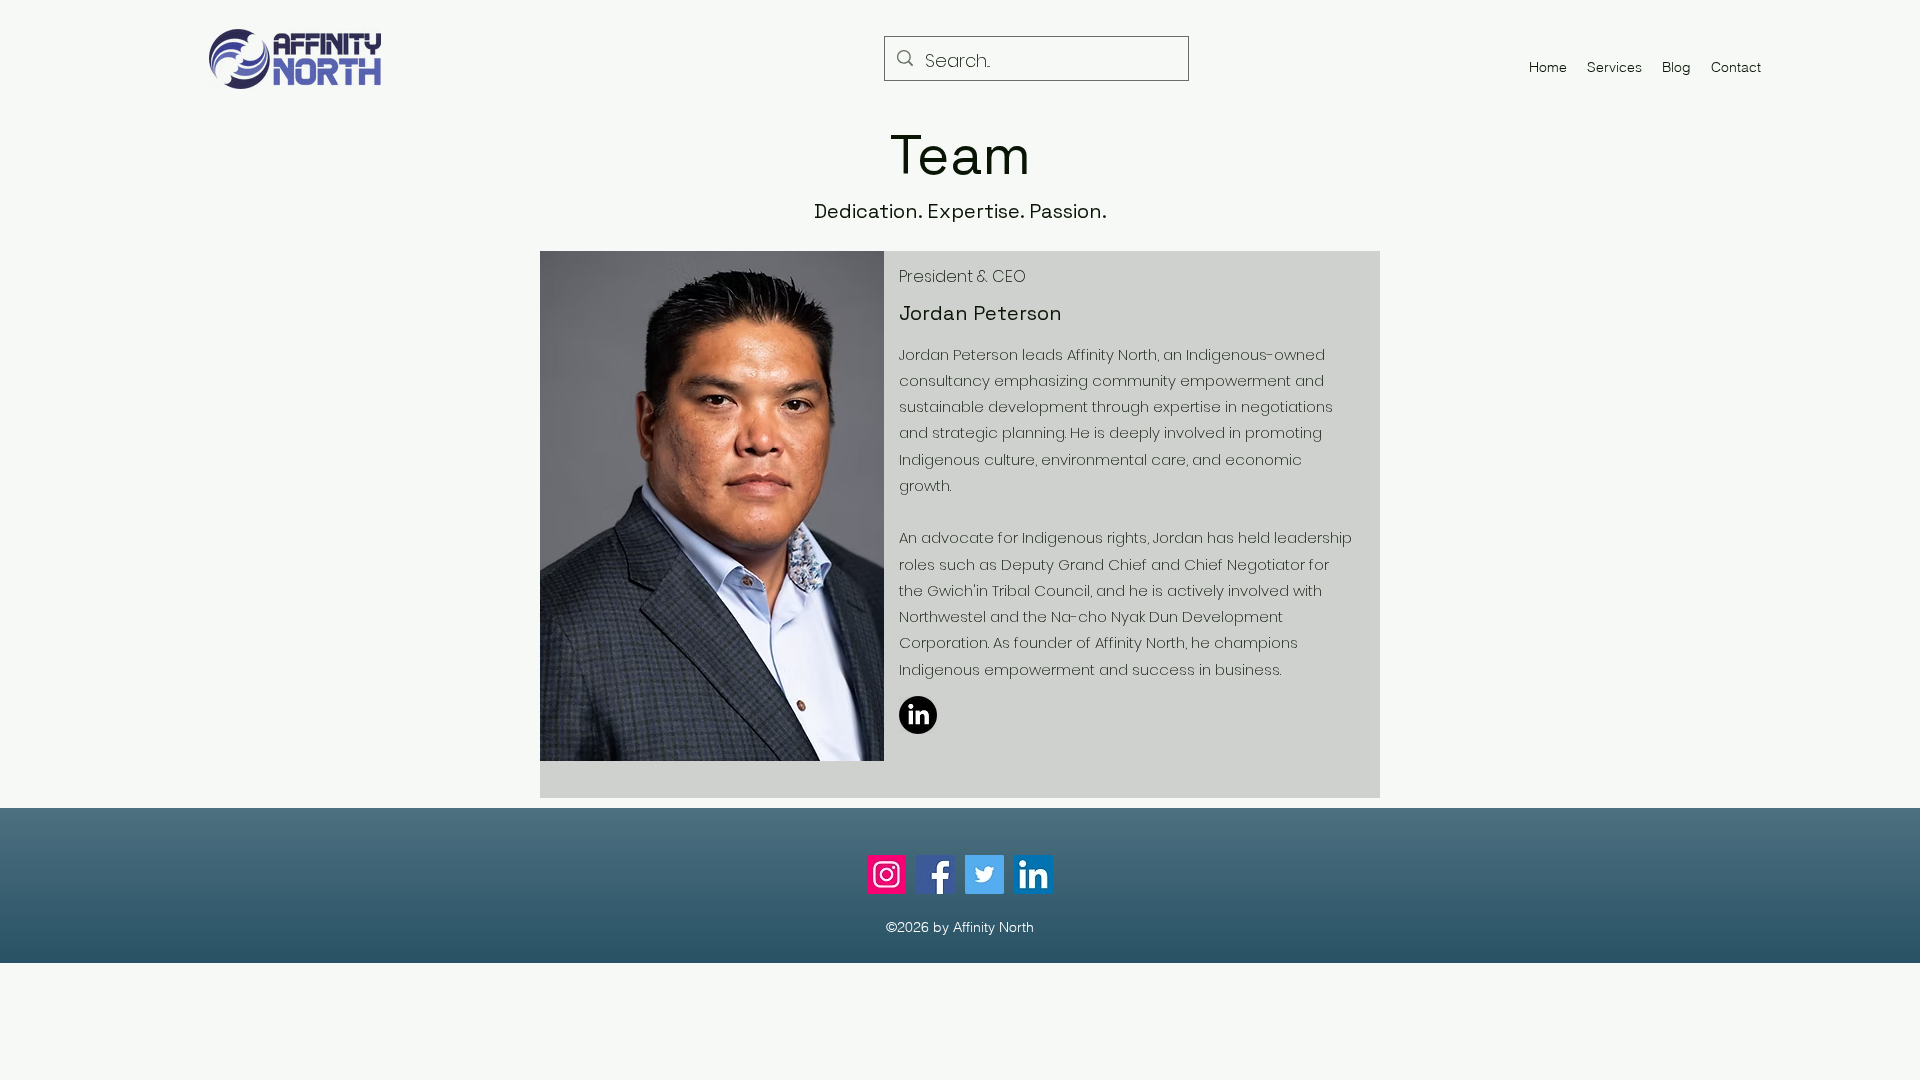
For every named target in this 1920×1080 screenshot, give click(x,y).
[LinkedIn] (918, 715)
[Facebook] (935, 874)
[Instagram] (886, 874)
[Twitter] (984, 874)
